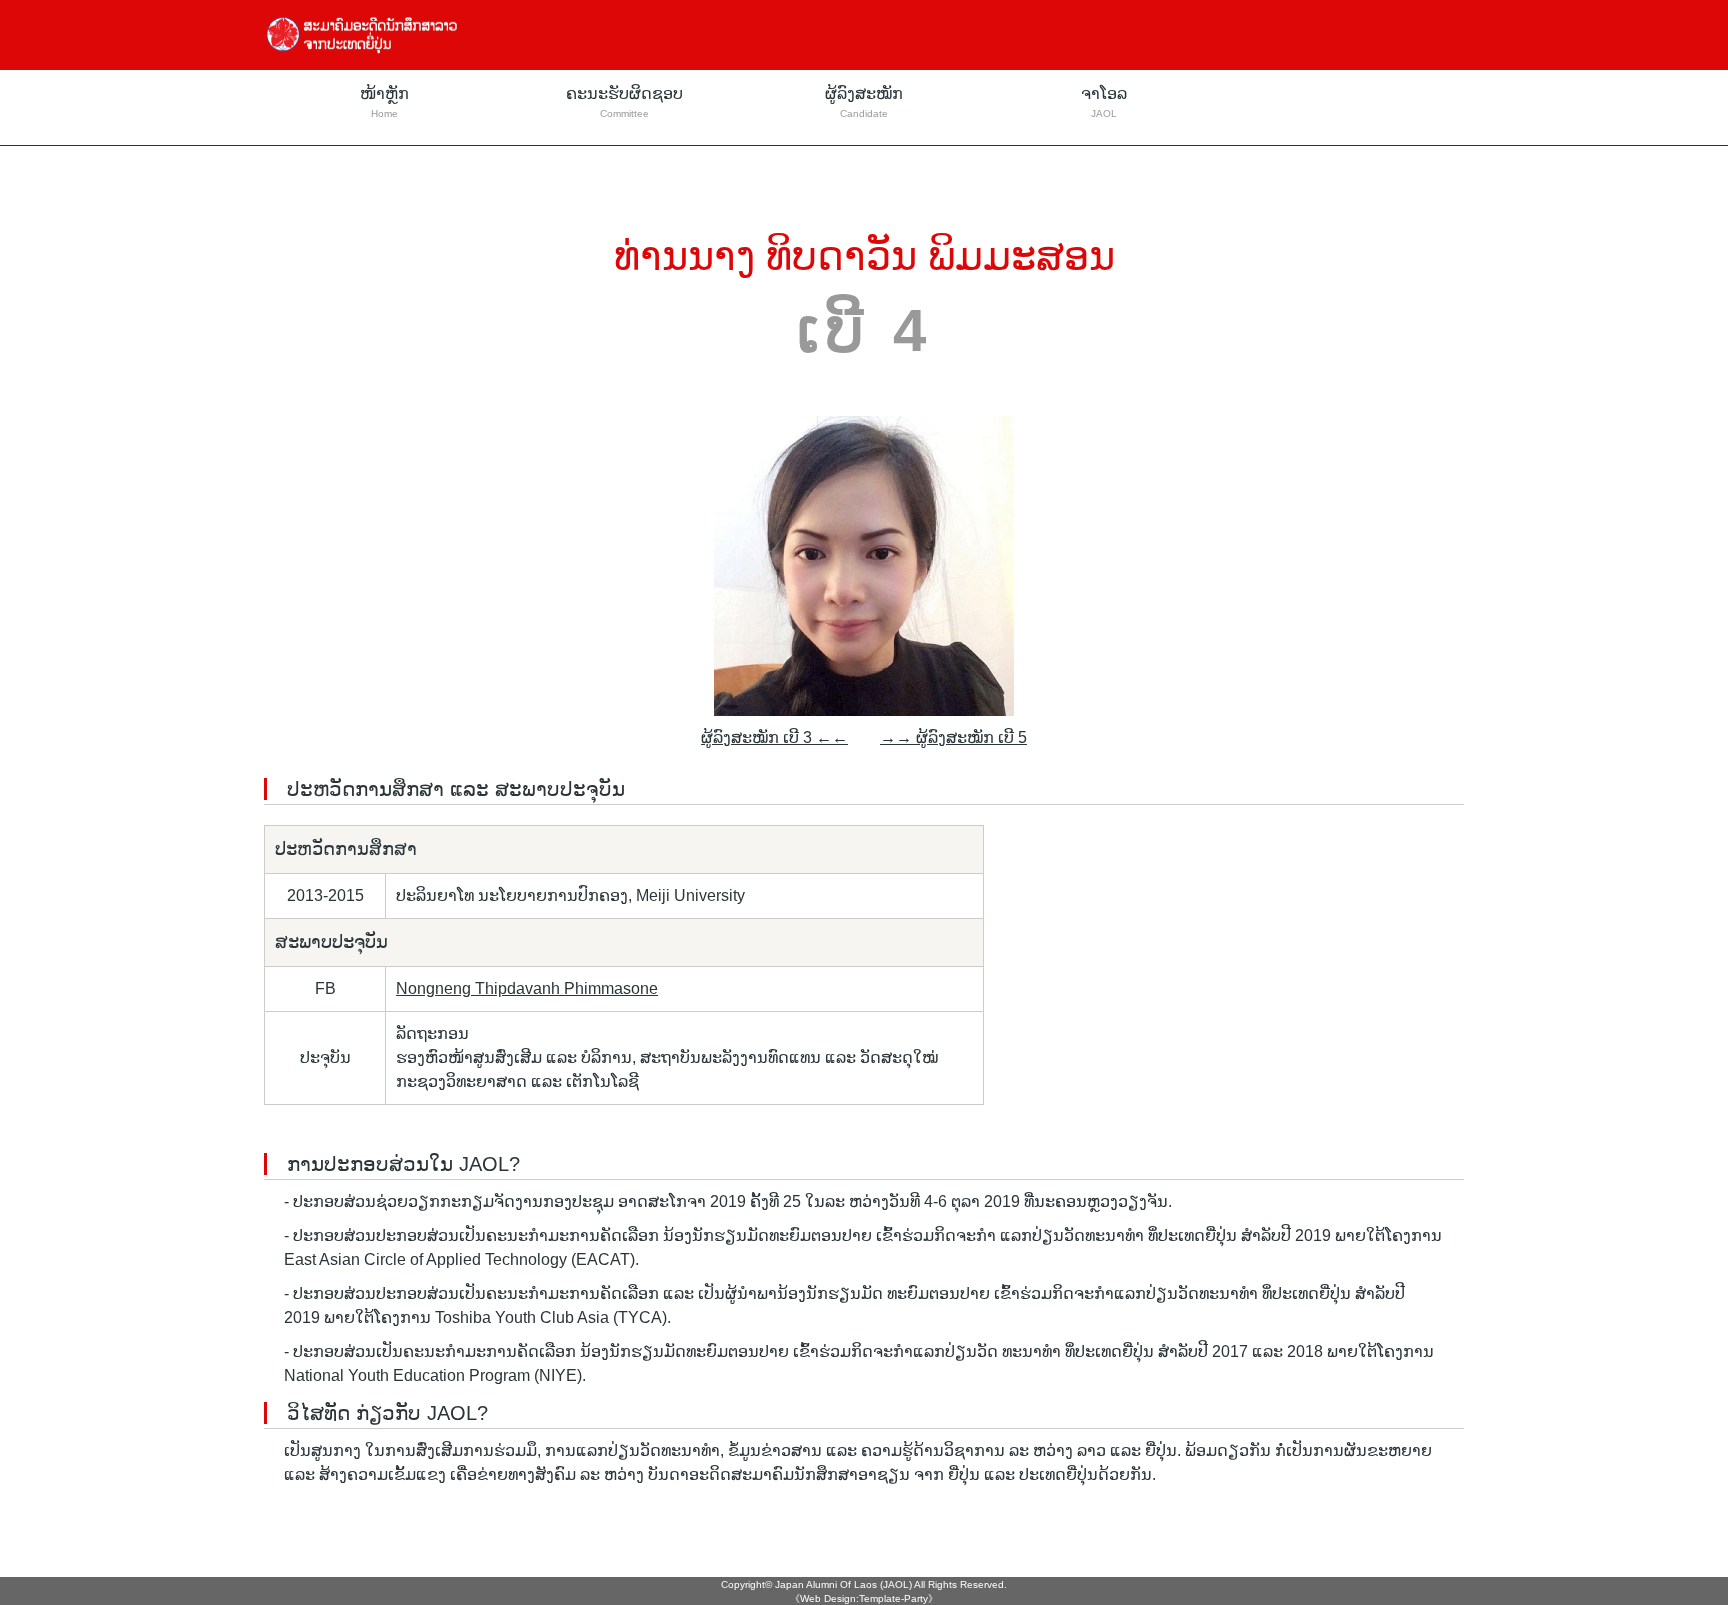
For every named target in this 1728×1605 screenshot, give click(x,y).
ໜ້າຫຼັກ (384, 102)
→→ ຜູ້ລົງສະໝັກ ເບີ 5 (953, 737)
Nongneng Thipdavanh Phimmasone (527, 988)
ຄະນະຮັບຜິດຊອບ (624, 102)
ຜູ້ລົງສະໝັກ (864, 102)
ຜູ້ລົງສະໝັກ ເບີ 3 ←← (774, 737)
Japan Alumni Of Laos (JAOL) (843, 1584)
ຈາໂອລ (1104, 102)
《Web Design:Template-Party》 (864, 1598)
